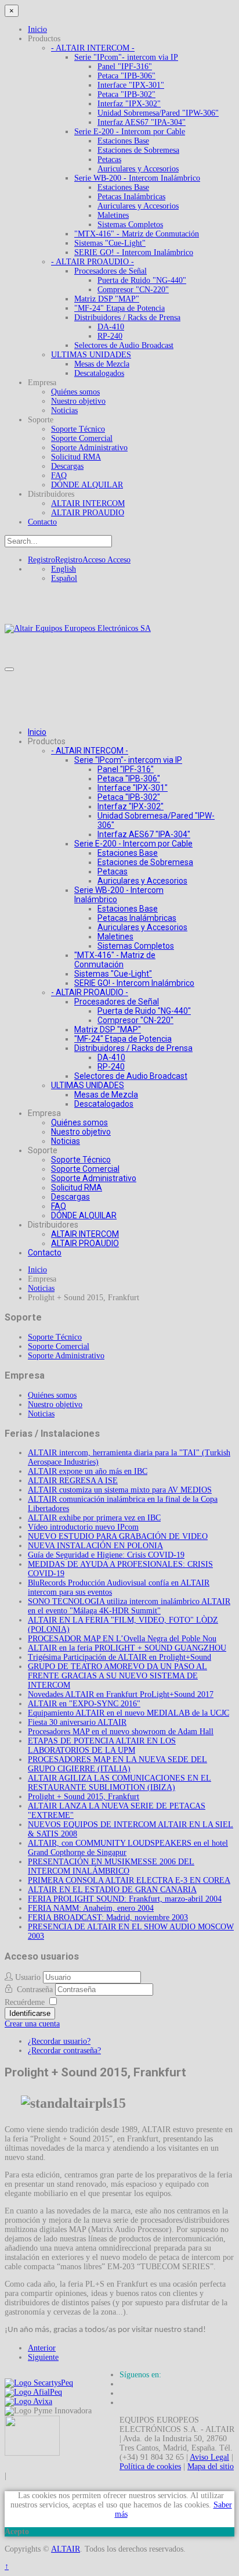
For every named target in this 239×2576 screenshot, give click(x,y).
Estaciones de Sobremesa (138, 150)
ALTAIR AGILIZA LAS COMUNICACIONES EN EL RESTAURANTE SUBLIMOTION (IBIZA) (119, 1783)
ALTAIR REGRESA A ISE (73, 1481)
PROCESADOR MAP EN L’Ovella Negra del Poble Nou (122, 1639)
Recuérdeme (25, 2002)
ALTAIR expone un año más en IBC (88, 1471)
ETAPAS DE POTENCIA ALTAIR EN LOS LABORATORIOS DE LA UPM (102, 1746)
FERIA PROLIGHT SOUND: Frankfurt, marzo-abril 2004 (125, 1899)
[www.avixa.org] (28, 2401)
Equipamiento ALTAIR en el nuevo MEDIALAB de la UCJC (128, 1713)
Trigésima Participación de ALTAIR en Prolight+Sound (119, 1657)
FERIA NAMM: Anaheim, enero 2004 (91, 1908)
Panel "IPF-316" (125, 67)
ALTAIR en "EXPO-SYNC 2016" (84, 1704)
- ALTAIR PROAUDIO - (93, 262)
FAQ (59, 476)
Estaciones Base (123, 141)
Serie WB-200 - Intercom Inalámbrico (137, 178)
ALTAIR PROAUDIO (88, 513)
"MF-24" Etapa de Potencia (119, 308)
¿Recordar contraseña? (64, 2051)
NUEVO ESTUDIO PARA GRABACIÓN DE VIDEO (118, 1536)
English (64, 569)
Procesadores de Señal (111, 271)
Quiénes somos (75, 392)
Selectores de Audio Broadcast (124, 345)
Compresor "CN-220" (133, 290)
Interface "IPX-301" (131, 85)
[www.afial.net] (33, 2392)
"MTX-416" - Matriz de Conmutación (137, 234)
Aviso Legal (209, 2457)
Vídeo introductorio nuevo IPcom (83, 1527)
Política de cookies (150, 2466)
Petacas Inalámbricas (131, 197)
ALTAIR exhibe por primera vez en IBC (94, 1518)
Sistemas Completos (130, 225)
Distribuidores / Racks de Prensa (127, 317)
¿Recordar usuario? (59, 2041)
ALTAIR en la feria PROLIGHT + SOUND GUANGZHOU (127, 1648)
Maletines (113, 215)
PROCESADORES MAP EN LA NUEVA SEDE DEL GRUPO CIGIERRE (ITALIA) (117, 1764)
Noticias (64, 410)
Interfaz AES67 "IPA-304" (142, 122)
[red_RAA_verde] (32, 2453)
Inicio (37, 29)
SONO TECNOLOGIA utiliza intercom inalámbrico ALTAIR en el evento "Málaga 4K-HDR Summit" (129, 1606)
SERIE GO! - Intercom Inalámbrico (134, 252)
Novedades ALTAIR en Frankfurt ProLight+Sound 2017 (121, 1694)
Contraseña (36, 1990)
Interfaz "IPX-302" (129, 104)
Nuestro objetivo (78, 401)
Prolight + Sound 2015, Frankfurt (84, 1797)
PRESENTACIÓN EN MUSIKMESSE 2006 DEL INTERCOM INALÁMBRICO (111, 1866)
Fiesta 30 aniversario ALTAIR (77, 1722)
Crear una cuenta (32, 2024)
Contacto (42, 522)
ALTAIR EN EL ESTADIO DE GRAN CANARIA (112, 1890)
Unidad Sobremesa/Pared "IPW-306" (158, 113)
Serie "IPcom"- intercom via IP (126, 57)
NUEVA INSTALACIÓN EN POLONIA (95, 1546)
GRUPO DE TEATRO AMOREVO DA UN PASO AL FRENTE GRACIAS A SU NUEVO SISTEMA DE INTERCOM (117, 1676)
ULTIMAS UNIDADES (91, 355)
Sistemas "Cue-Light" (110, 243)
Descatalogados (99, 373)
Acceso (106, 560)
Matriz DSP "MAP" (107, 299)
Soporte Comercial (82, 438)
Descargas (67, 466)
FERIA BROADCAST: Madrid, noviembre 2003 (108, 1917)
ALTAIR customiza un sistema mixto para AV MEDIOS (120, 1490)
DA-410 (111, 327)
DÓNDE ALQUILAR (87, 485)
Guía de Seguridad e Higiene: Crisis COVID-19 (106, 1555)
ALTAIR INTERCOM (88, 503)
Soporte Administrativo (89, 448)
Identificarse (30, 2013)
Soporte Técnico (78, 429)
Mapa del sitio (211, 2466)
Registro (55, 560)
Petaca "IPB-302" (126, 94)
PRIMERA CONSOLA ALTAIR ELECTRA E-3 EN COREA (129, 1880)
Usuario (28, 1977)
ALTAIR (66, 2549)
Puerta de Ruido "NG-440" (142, 280)
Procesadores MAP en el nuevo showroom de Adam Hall (121, 1732)
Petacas (109, 159)
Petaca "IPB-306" (126, 76)
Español (64, 578)
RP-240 (110, 336)
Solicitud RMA (76, 457)
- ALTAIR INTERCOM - (93, 48)
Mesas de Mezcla (102, 364)
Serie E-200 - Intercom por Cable (130, 132)
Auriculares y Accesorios (138, 169)
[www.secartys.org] (39, 2383)
